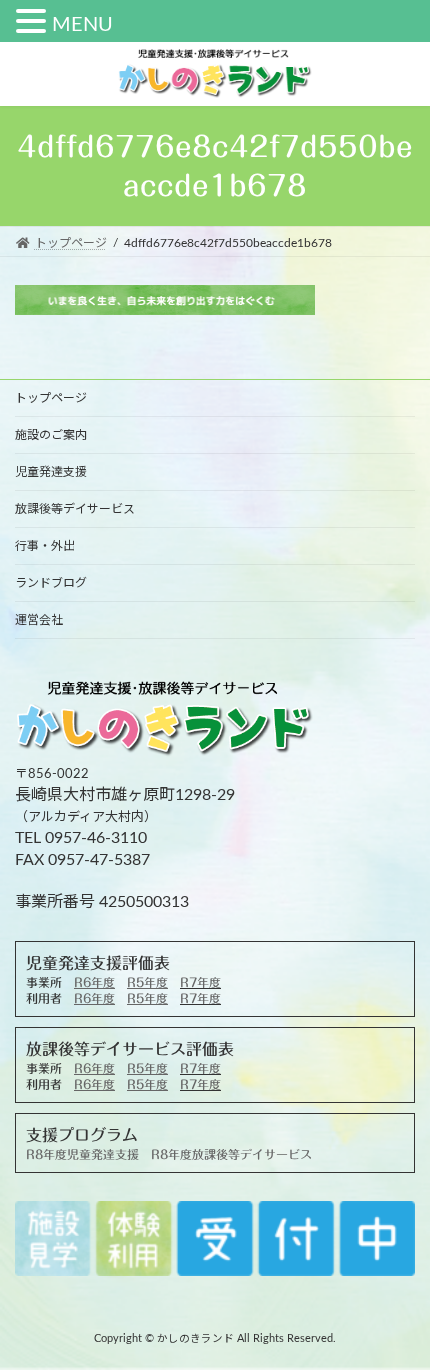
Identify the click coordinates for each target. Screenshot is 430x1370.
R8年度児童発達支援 (82, 1154)
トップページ (51, 398)
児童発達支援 (51, 472)
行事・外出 (45, 546)
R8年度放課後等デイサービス (231, 1154)
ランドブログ (51, 583)
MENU (82, 25)
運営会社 (39, 620)
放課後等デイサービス (75, 509)
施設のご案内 (51, 435)
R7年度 (200, 982)
